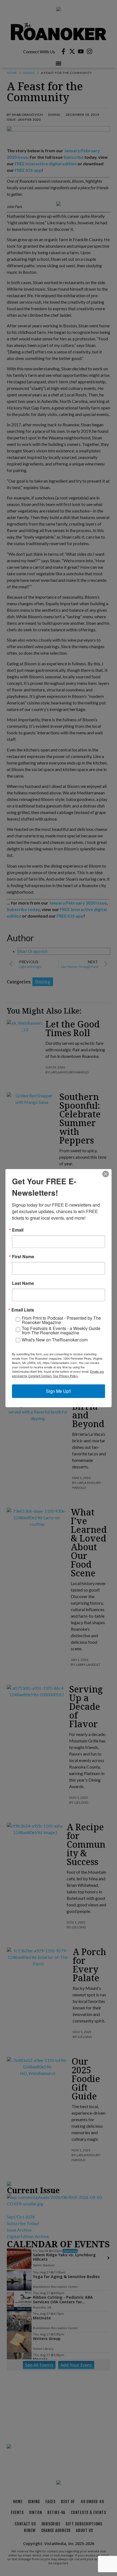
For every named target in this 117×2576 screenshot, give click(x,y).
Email (18, 1230)
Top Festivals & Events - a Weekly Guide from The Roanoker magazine (61, 1331)
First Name (23, 1257)
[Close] (106, 1174)
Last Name (23, 1283)
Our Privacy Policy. (66, 1376)
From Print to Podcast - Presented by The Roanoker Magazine (61, 1320)
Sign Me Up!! (59, 1391)
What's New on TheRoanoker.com (55, 1340)
